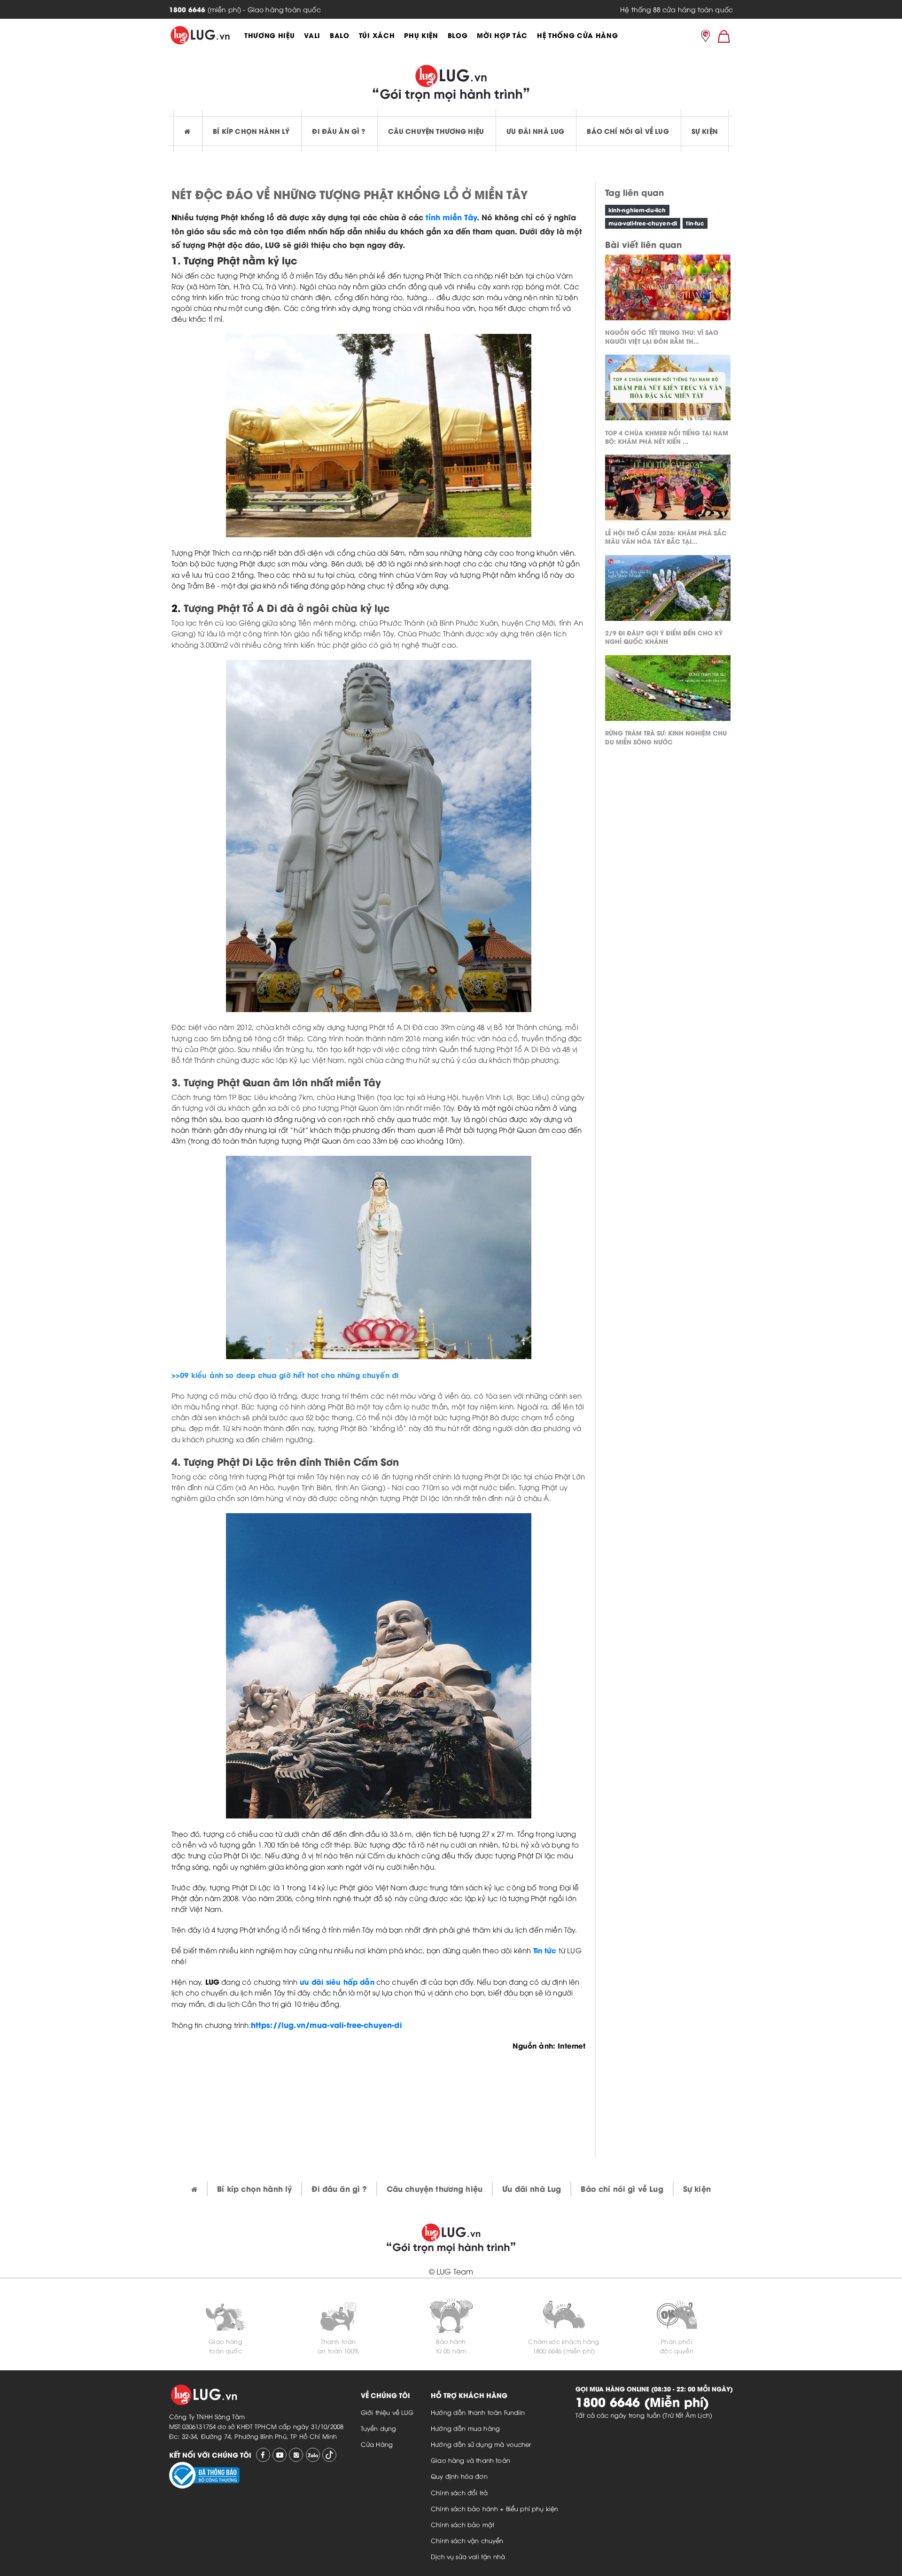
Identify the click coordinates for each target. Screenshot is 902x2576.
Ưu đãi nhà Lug (535, 131)
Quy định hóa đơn (459, 2476)
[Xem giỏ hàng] (724, 36)
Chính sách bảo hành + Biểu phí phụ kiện (494, 2508)
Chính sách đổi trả (459, 2492)
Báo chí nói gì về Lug (628, 131)
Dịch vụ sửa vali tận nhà (468, 2556)
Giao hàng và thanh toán (470, 2460)
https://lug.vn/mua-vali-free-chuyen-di (327, 2024)
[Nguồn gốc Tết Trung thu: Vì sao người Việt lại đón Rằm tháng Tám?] (668, 290)
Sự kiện (705, 131)
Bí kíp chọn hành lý (251, 131)
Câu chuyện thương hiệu (436, 131)
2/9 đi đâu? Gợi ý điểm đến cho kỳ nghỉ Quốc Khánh (664, 637)
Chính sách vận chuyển (467, 2540)
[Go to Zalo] (313, 2455)
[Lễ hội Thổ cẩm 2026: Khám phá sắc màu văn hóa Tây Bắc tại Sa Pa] (668, 490)
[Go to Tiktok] (329, 2455)
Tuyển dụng (379, 2428)
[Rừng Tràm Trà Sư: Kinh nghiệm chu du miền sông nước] (668, 690)
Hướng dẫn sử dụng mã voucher (481, 2444)
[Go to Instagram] (296, 2455)
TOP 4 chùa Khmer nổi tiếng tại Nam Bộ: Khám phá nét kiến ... (667, 436)
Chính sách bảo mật (463, 2524)
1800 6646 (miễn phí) (564, 2351)
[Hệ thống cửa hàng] (706, 37)
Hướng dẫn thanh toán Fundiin (478, 2412)
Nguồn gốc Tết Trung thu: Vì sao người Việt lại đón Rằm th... (662, 336)
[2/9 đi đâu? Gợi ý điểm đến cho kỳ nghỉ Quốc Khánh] (668, 590)
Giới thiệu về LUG (387, 2412)
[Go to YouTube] (280, 2455)
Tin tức (545, 1950)
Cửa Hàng (377, 2444)
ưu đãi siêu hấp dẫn (337, 1981)
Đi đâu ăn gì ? (338, 131)
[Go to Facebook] (263, 2455)
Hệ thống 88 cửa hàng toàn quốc (676, 9)
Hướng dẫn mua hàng (465, 2428)
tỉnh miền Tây (451, 217)
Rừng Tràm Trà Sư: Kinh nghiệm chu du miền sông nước (666, 737)
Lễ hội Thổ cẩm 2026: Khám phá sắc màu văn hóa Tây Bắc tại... (666, 536)
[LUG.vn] (200, 35)
